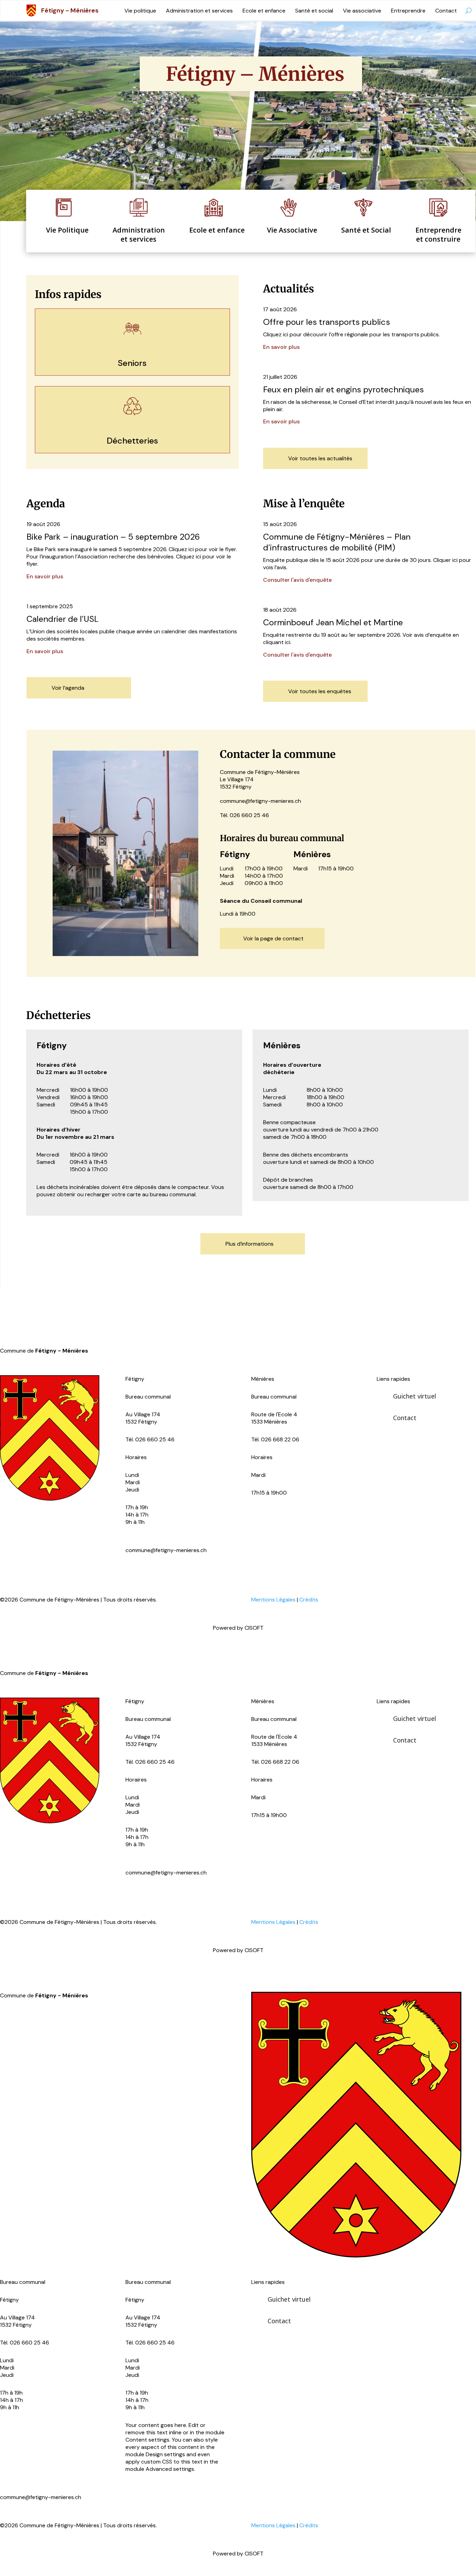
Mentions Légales (273, 1599)
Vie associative (362, 11)
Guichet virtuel (414, 1396)
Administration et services (199, 11)
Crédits (309, 1599)
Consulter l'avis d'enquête (297, 580)
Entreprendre (408, 11)
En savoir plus (281, 347)
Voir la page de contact (273, 938)
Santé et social (314, 11)
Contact (446, 11)
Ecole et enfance (264, 11)
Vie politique (140, 11)
